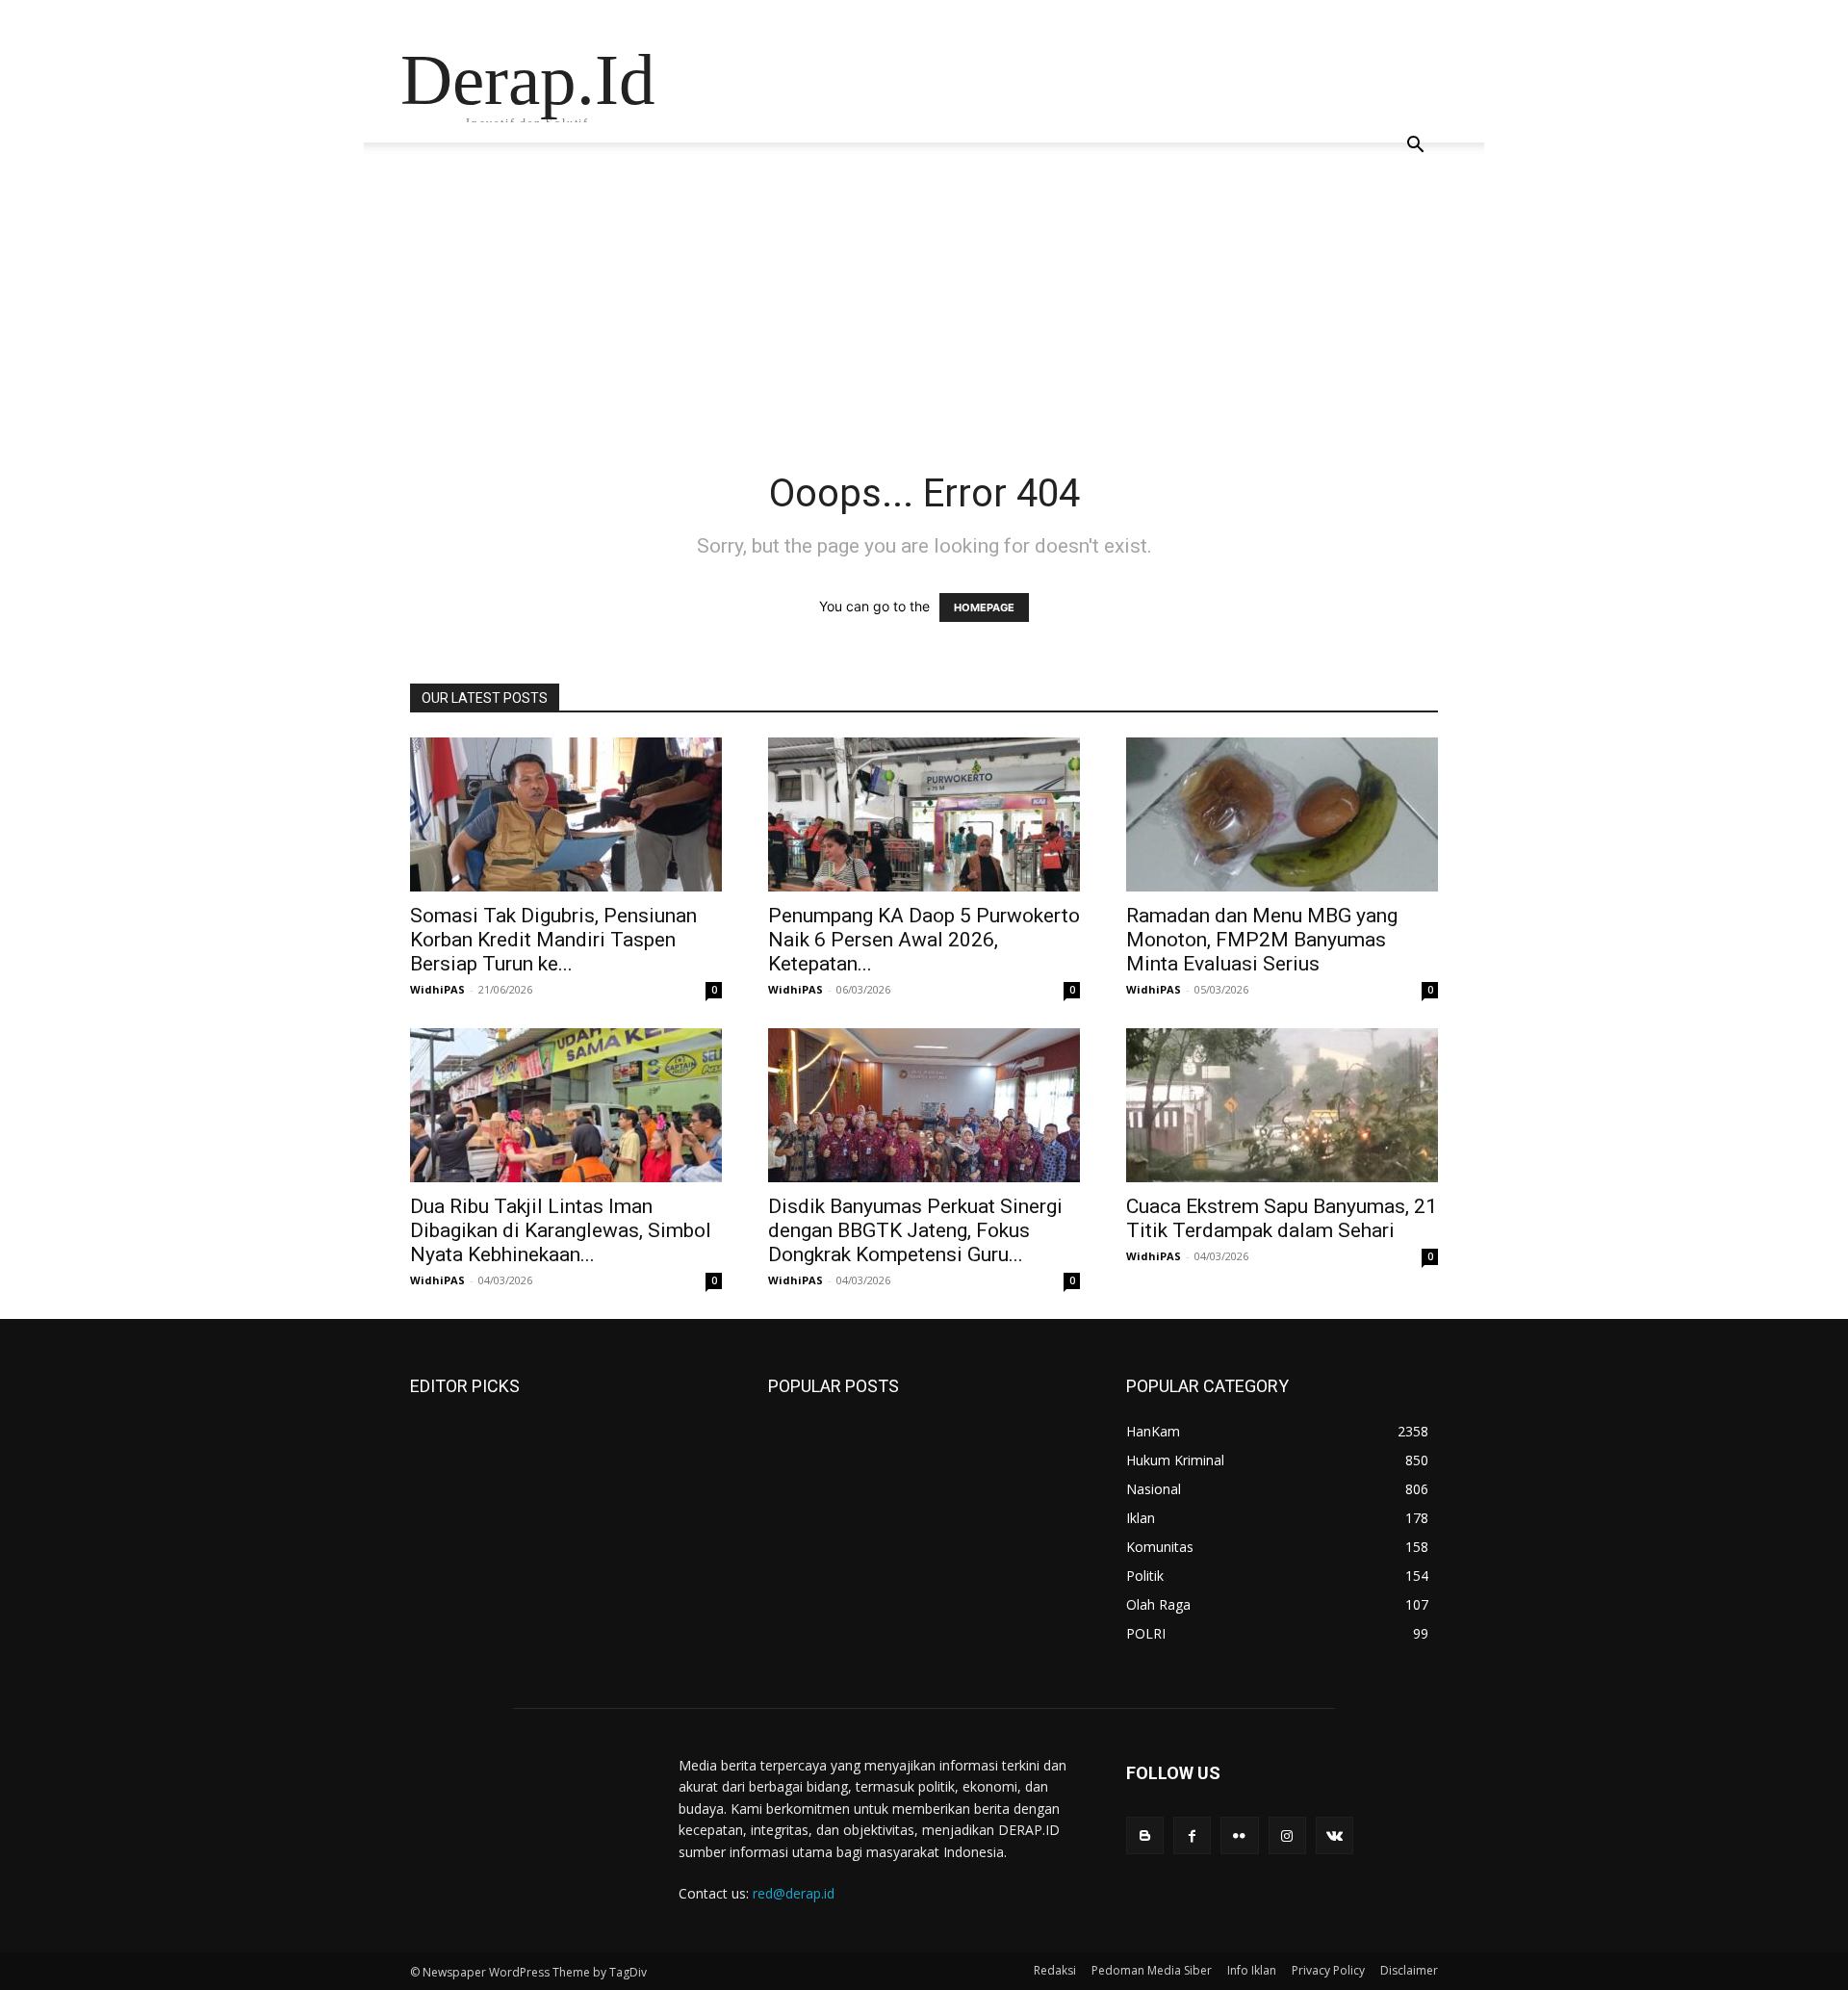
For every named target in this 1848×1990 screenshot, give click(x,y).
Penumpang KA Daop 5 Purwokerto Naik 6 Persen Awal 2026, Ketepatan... (924, 940)
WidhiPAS (437, 989)
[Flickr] (1239, 1835)
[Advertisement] (924, 325)
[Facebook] (1192, 1835)
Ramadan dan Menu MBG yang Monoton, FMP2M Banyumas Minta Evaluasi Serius (1262, 940)
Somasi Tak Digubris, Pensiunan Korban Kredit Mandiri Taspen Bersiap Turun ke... (553, 940)
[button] (1415, 147)
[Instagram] (1287, 1835)
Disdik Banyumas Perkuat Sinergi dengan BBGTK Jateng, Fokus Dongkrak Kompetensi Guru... (915, 1230)
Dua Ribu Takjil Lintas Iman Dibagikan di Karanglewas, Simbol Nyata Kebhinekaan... (561, 1230)
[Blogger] (1145, 1835)
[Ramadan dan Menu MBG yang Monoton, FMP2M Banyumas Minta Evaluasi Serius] (1282, 814)
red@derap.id (794, 1893)
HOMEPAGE (984, 607)
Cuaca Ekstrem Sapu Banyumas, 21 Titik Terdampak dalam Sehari (1282, 1218)
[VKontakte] (1335, 1835)
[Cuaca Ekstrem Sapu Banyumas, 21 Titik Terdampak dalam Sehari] (1282, 1105)
